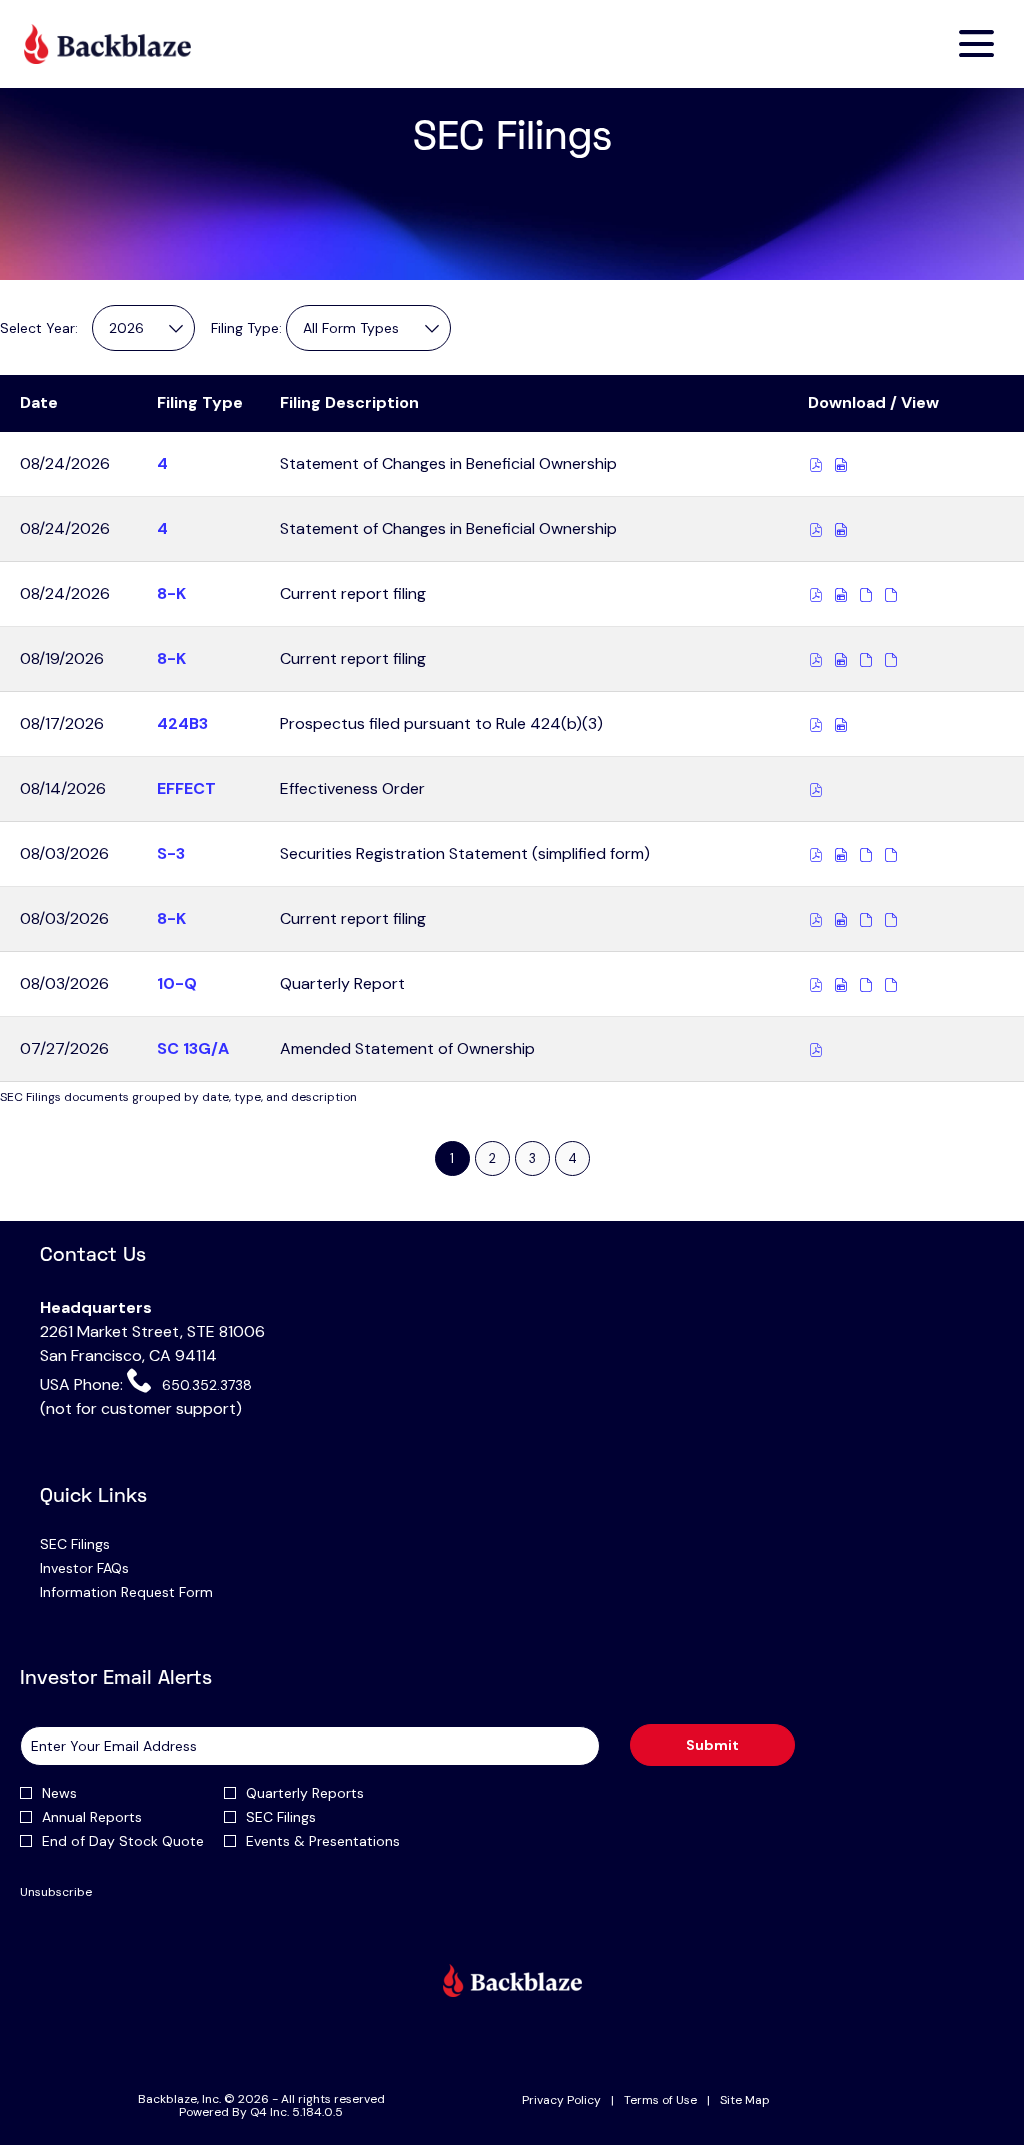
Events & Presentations (323, 1841)
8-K (171, 593)
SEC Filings (100, 1544)
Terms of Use (660, 2101)
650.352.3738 (204, 1385)
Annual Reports (92, 1817)
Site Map (745, 2101)
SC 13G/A (193, 1048)
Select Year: (39, 328)
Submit (712, 1745)
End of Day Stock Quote (123, 1841)
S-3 (171, 853)
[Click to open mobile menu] (976, 43)
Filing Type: (246, 328)
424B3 (182, 723)
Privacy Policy (561, 2101)
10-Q (177, 983)
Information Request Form (151, 1592)
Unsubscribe (56, 1892)
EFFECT (186, 788)
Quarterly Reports (305, 1793)
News (59, 1793)
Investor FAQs (109, 1568)
